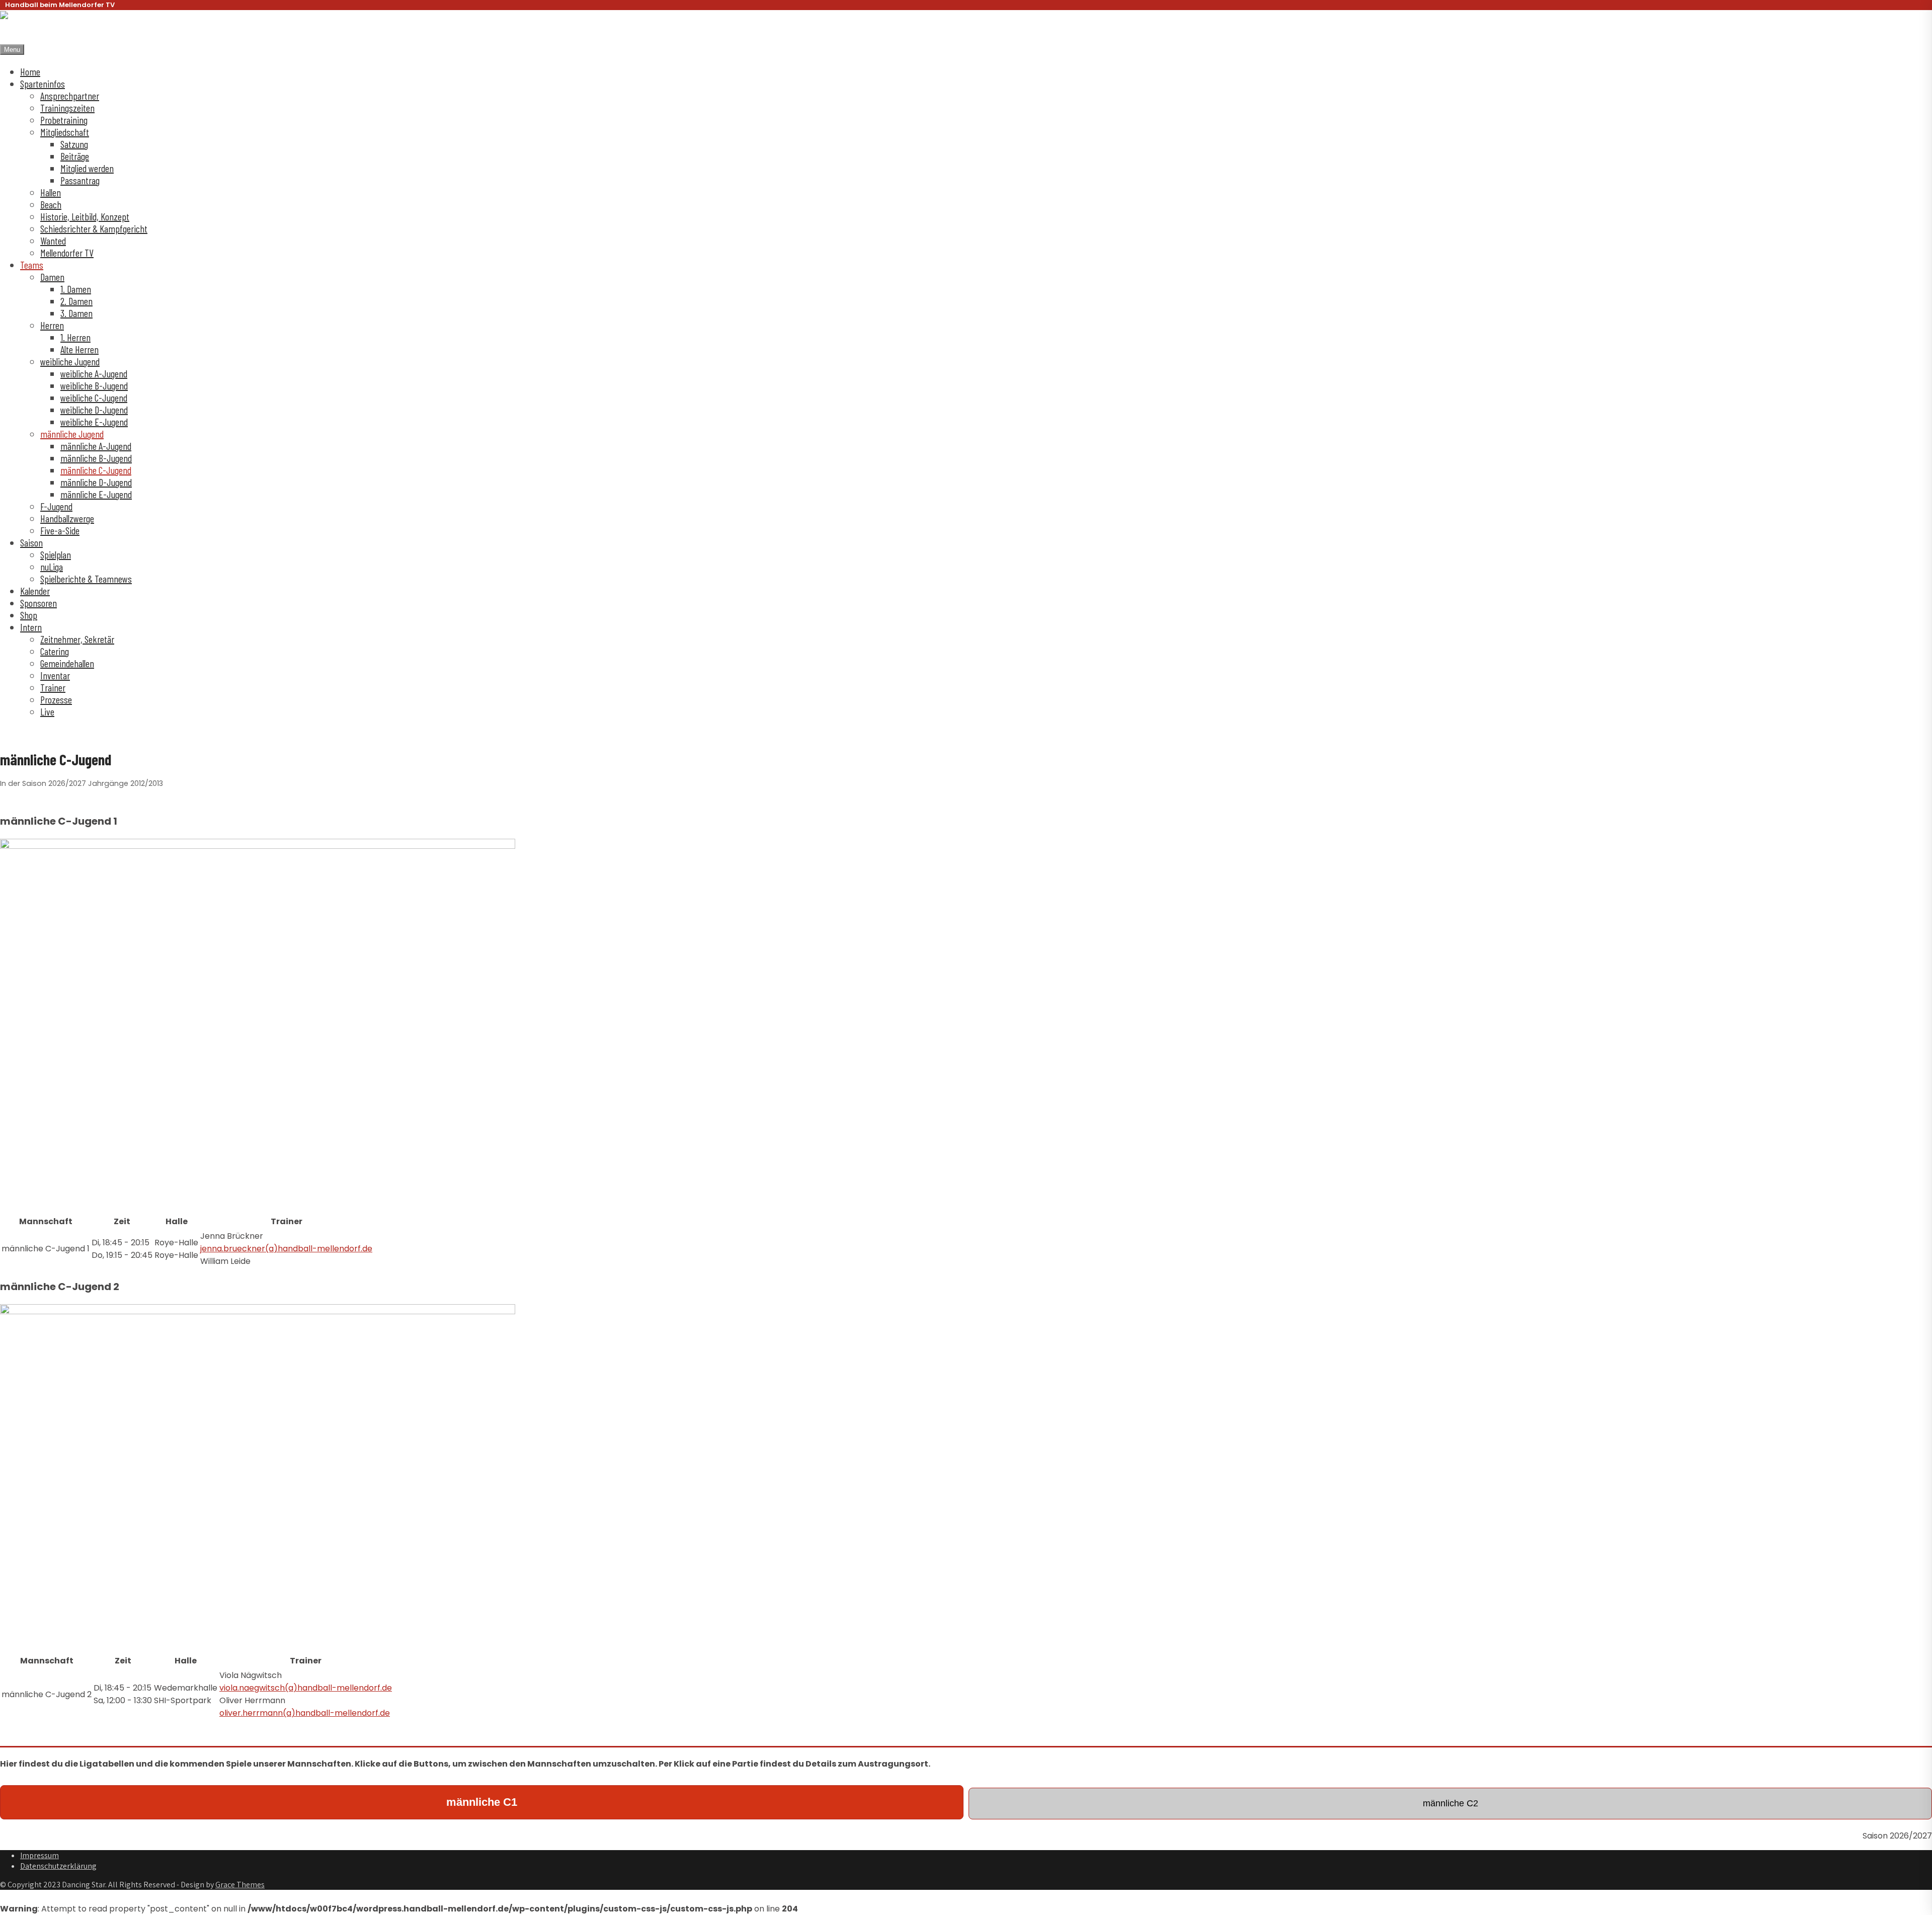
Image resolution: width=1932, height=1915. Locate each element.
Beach (51, 204)
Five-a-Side (60, 530)
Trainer (53, 687)
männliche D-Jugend (96, 482)
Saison (31, 542)
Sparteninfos (43, 84)
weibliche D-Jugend (94, 410)
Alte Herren (79, 349)
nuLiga (52, 567)
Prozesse (56, 699)
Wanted (53, 241)
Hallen (51, 192)
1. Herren (75, 337)
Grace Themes (240, 1885)
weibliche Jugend (70, 361)
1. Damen (76, 289)
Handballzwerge (67, 518)
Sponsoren (38, 603)
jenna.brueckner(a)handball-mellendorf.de (286, 1249)
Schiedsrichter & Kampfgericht (94, 228)
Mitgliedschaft (65, 132)
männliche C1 (482, 1802)
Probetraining (64, 120)
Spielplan (56, 554)
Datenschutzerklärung (58, 1866)
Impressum (39, 1855)
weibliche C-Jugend (94, 397)
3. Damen (76, 313)
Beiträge (75, 156)
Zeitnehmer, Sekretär (77, 639)
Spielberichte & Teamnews (86, 579)
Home (30, 71)
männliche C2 (1451, 1803)
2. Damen (76, 301)
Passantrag (80, 180)
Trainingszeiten (67, 108)
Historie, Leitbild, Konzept (85, 216)
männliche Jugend (72, 434)
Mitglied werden (87, 168)
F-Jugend (56, 506)
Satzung (74, 144)
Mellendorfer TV (67, 253)
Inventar (55, 675)
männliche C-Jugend (96, 470)
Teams (32, 265)
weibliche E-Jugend (94, 422)
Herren (52, 325)
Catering (55, 651)
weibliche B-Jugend (94, 385)
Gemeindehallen (67, 663)
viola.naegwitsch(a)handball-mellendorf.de (306, 1688)
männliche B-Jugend (96, 458)
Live (47, 711)
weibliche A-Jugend (94, 373)
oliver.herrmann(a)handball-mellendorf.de (305, 1713)
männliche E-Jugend (96, 494)
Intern (31, 627)
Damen (52, 277)
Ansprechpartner (70, 96)
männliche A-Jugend (96, 446)
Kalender (35, 591)
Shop (29, 615)
